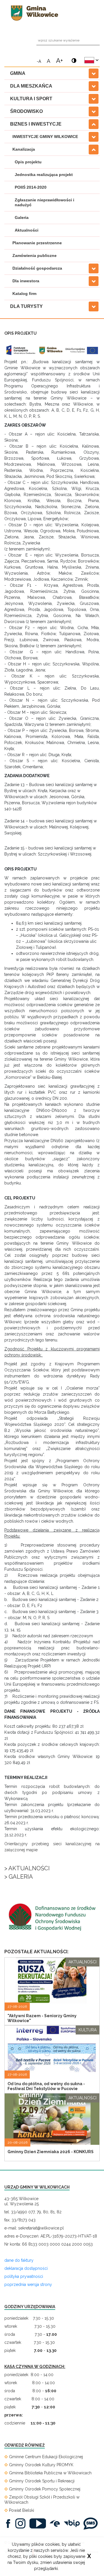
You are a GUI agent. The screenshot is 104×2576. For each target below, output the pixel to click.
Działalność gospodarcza (37, 268)
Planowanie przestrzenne (37, 243)
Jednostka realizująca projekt (44, 175)
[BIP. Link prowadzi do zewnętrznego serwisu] (73, 2523)
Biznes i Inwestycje (36, 124)
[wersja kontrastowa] (73, 58)
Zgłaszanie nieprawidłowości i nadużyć (44, 202)
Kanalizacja (24, 149)
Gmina (18, 73)
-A (39, 61)
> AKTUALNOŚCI (27, 1868)
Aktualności (27, 230)
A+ (60, 60)
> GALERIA (19, 1877)
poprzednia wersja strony (28, 2284)
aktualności (82, 1962)
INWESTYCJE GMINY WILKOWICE (45, 137)
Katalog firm (24, 294)
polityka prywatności (24, 2276)
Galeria (22, 217)
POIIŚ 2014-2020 (31, 187)
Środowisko (26, 111)
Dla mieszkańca (31, 86)
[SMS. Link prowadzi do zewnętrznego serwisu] (92, 2523)
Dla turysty (26, 306)
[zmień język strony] (91, 60)
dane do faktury (19, 2260)
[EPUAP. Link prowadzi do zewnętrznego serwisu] (56, 2523)
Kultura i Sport (31, 99)
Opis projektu (28, 162)
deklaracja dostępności (26, 2268)
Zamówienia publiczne (35, 255)
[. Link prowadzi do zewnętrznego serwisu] (10, 2523)
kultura (88, 2030)
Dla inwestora (26, 281)
